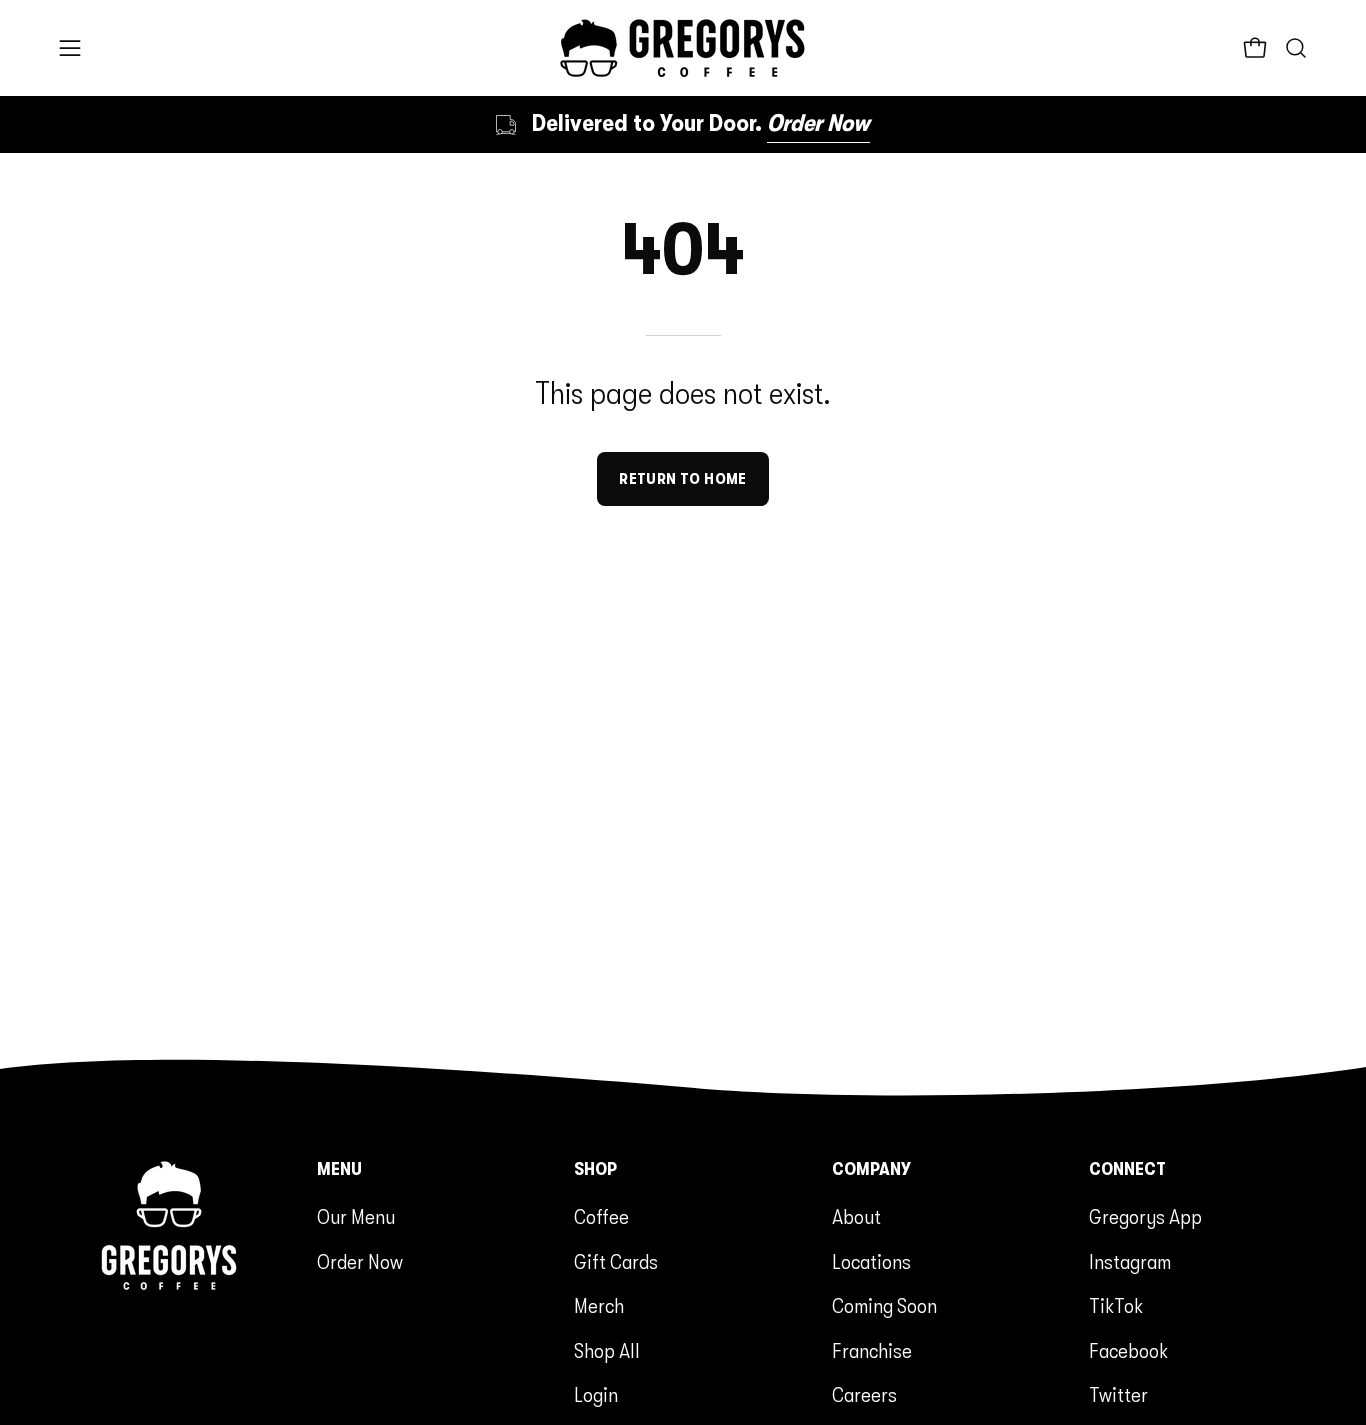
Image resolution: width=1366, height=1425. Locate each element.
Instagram (1130, 1262)
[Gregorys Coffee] (683, 48)
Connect (1127, 1169)
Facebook (1128, 1351)
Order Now (360, 1262)
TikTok (1116, 1306)
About (856, 1217)
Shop (595, 1169)
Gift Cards (616, 1262)
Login (596, 1395)
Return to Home (683, 479)
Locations (871, 1262)
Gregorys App (1145, 1217)
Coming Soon (884, 1306)
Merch (599, 1306)
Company (871, 1169)
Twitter (1118, 1395)
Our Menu (356, 1217)
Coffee (601, 1217)
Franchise (872, 1351)
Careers (864, 1395)
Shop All (607, 1351)
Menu (339, 1169)
